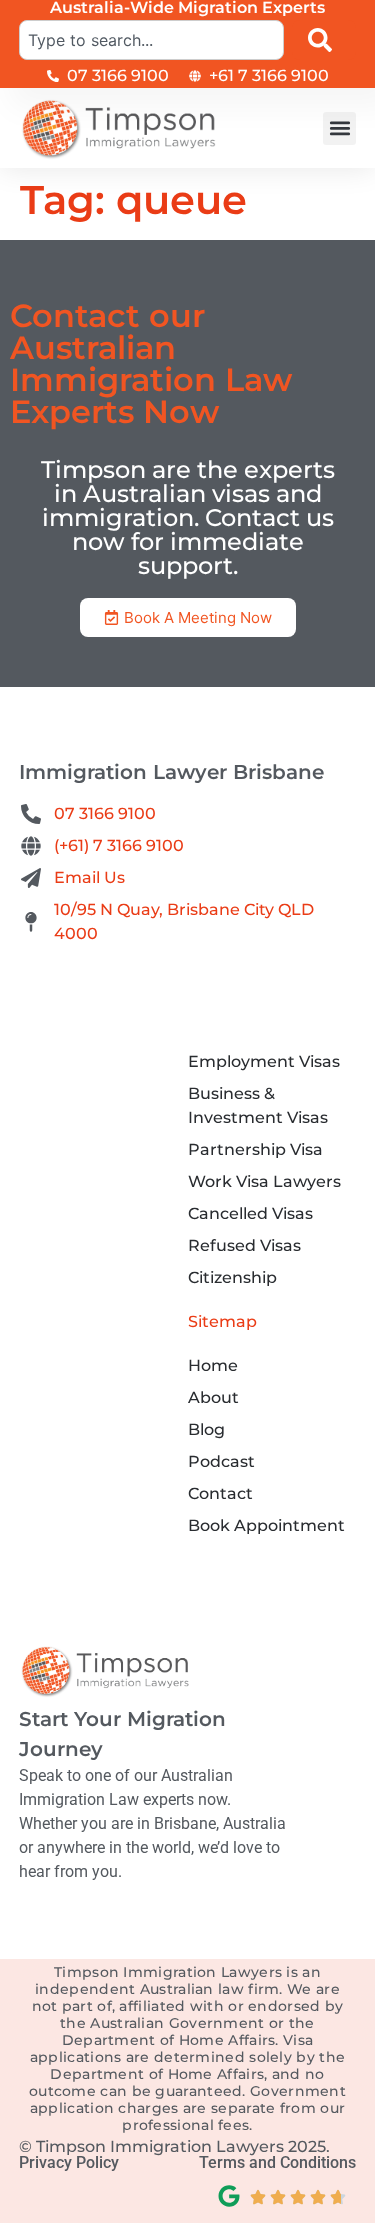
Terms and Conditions (277, 2162)
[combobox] (152, 40)
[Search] (324, 40)
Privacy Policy (69, 2162)
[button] (339, 128)
